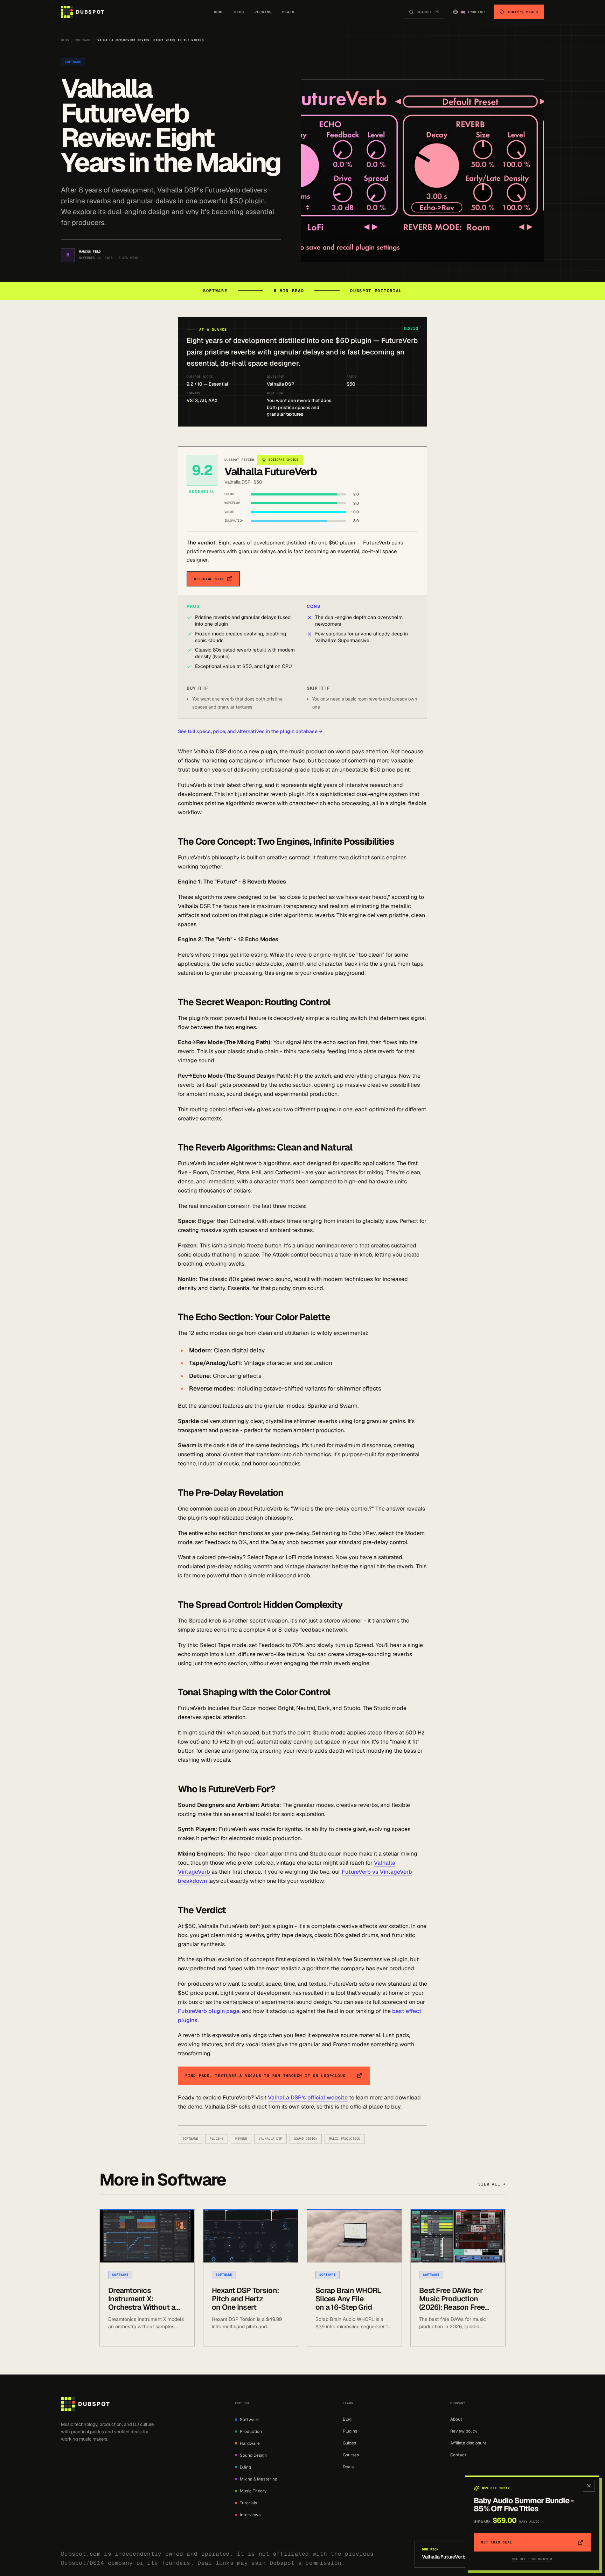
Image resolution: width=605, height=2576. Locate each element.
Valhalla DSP (270, 2139)
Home (219, 12)
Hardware (250, 2443)
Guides (349, 2443)
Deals (288, 12)
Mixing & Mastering (259, 2479)
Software (83, 40)
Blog (239, 12)
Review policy (464, 2431)
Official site (209, 579)
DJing (245, 2467)
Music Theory (253, 2491)
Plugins (263, 12)
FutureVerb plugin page (209, 2011)
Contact (458, 2455)
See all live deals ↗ (532, 2559)
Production (251, 2431)
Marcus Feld (90, 252)
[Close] (589, 2486)
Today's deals (523, 12)
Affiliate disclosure (468, 2443)
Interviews (250, 2515)
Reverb (241, 2139)
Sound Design (306, 2139)
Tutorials (248, 2503)
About (456, 2419)
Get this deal (496, 2542)
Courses (351, 2455)
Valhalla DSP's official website (308, 2098)
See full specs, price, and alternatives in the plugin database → (250, 731)
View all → (492, 2184)
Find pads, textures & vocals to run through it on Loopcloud (265, 2076)
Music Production (345, 2139)
